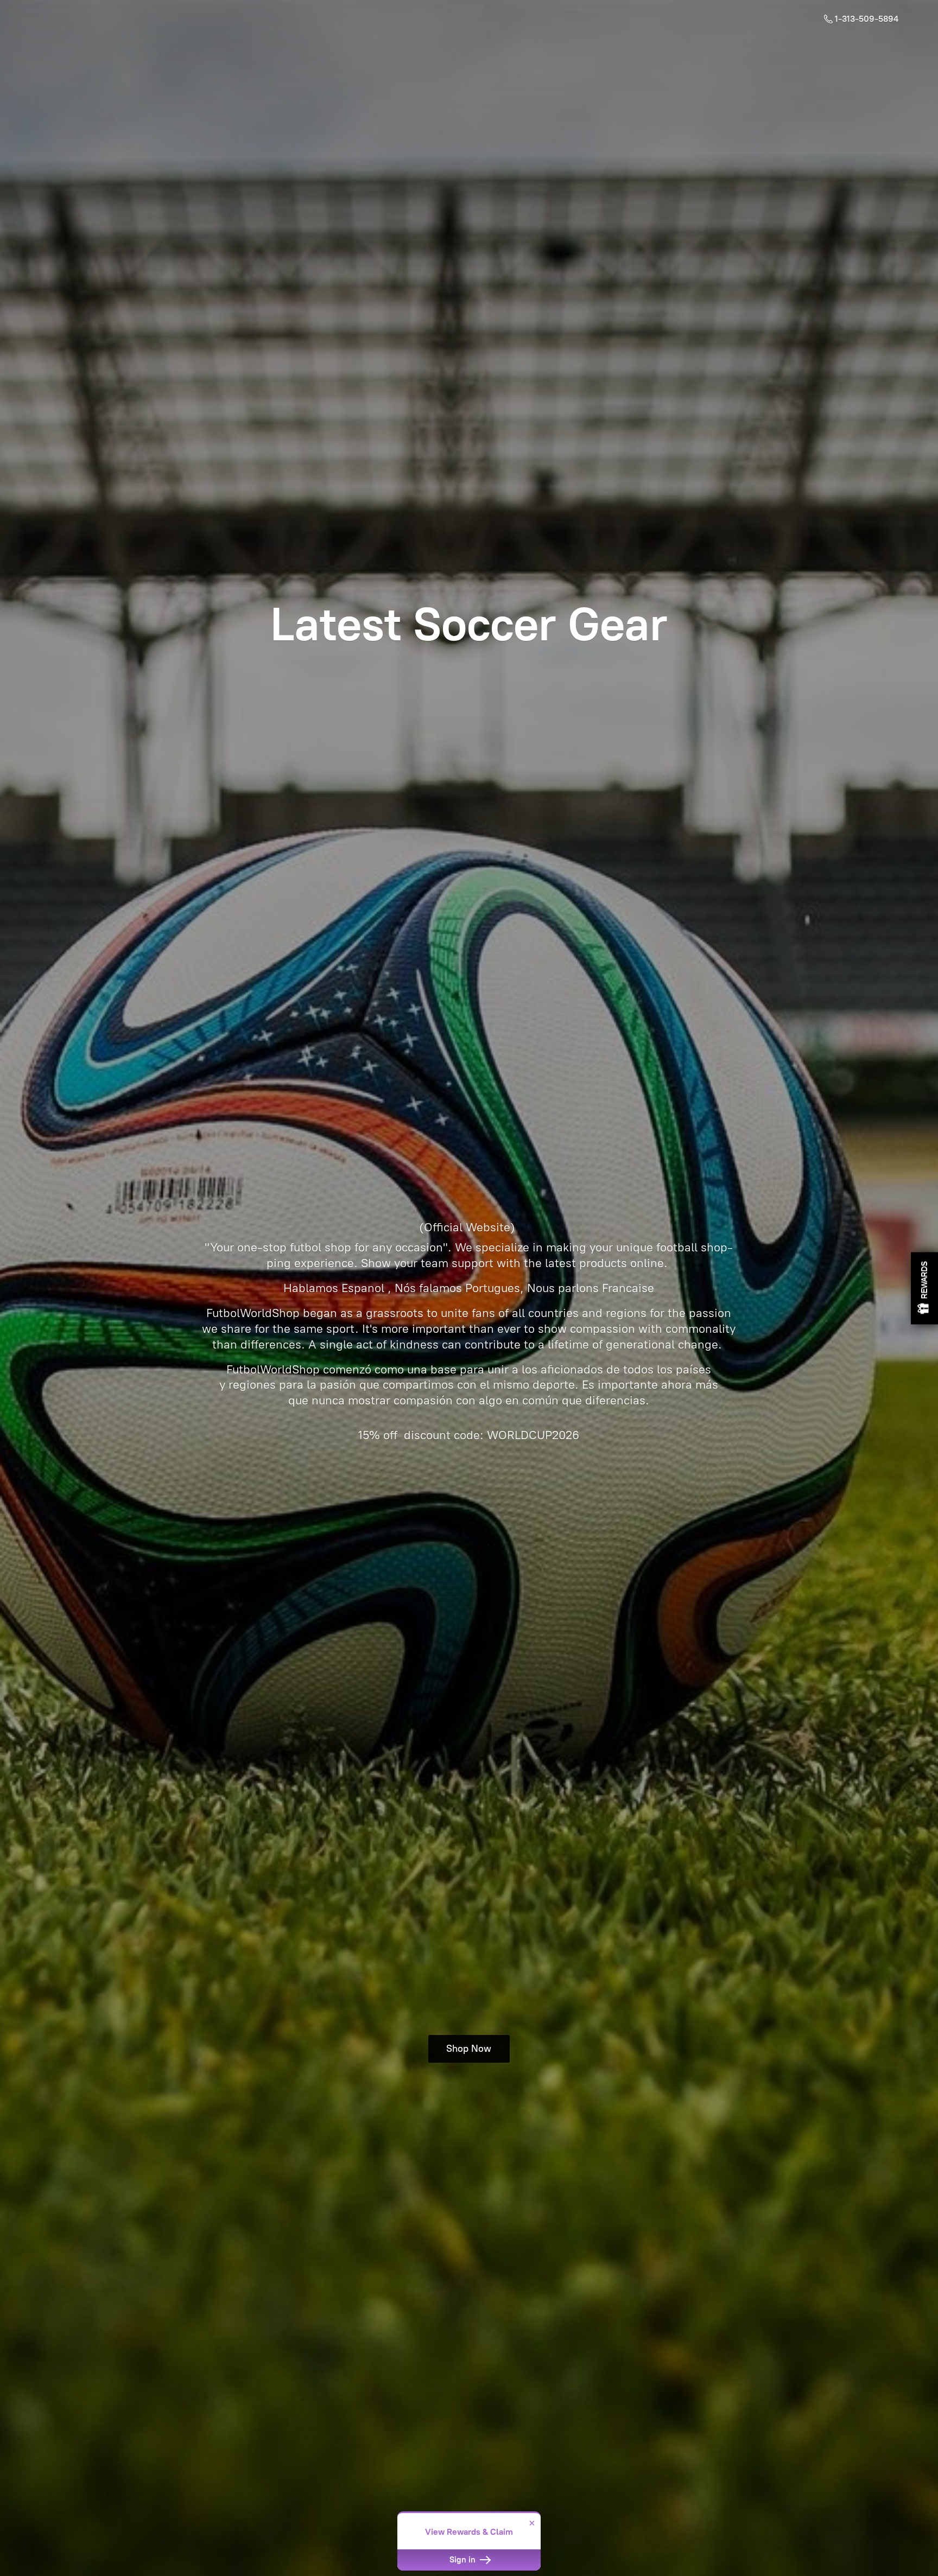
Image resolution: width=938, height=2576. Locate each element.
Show (924, 1288)
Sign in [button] (464, 2560)
